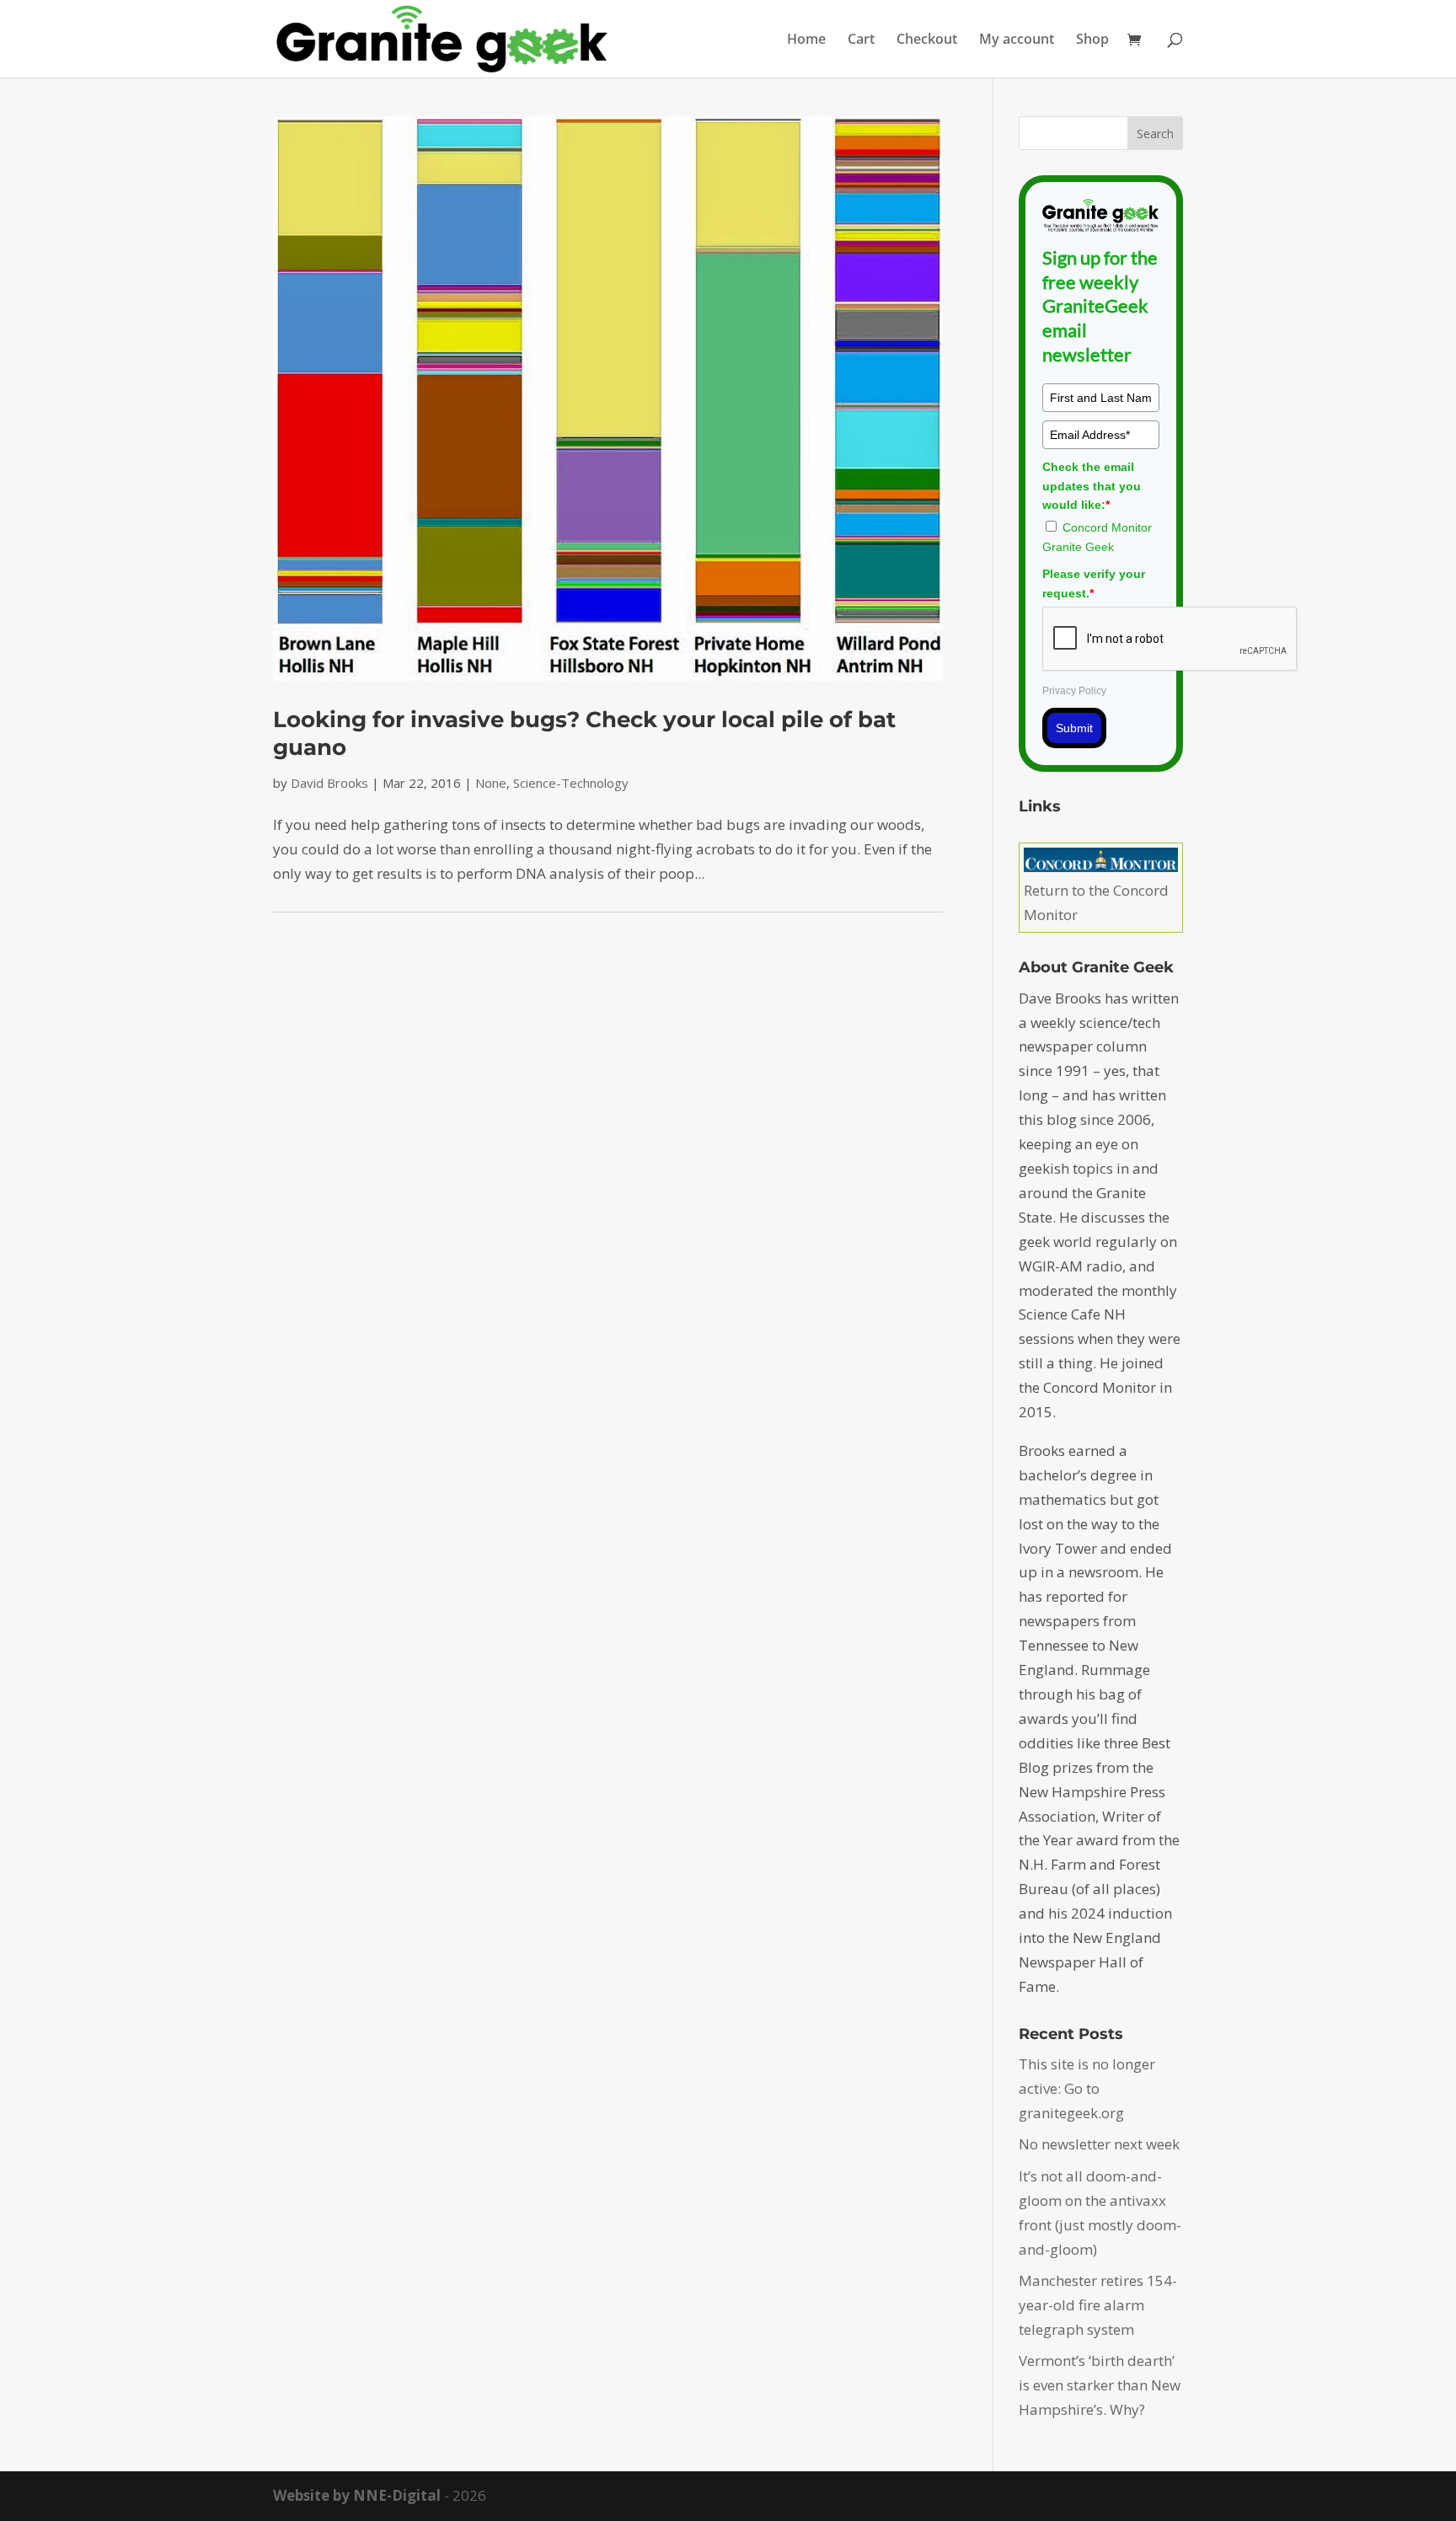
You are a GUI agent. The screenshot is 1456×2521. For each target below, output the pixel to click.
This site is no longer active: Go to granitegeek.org (1087, 2088)
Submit (1074, 728)
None (491, 783)
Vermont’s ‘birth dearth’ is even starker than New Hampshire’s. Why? (1100, 2385)
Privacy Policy (1074, 691)
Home (806, 40)
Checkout (927, 40)
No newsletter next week (1099, 2144)
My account (1017, 40)
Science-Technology (571, 783)
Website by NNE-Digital (357, 2495)
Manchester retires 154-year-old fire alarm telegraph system (1098, 2305)
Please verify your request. (1094, 583)
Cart (861, 40)
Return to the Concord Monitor (1096, 902)
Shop (1092, 40)
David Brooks (329, 783)
